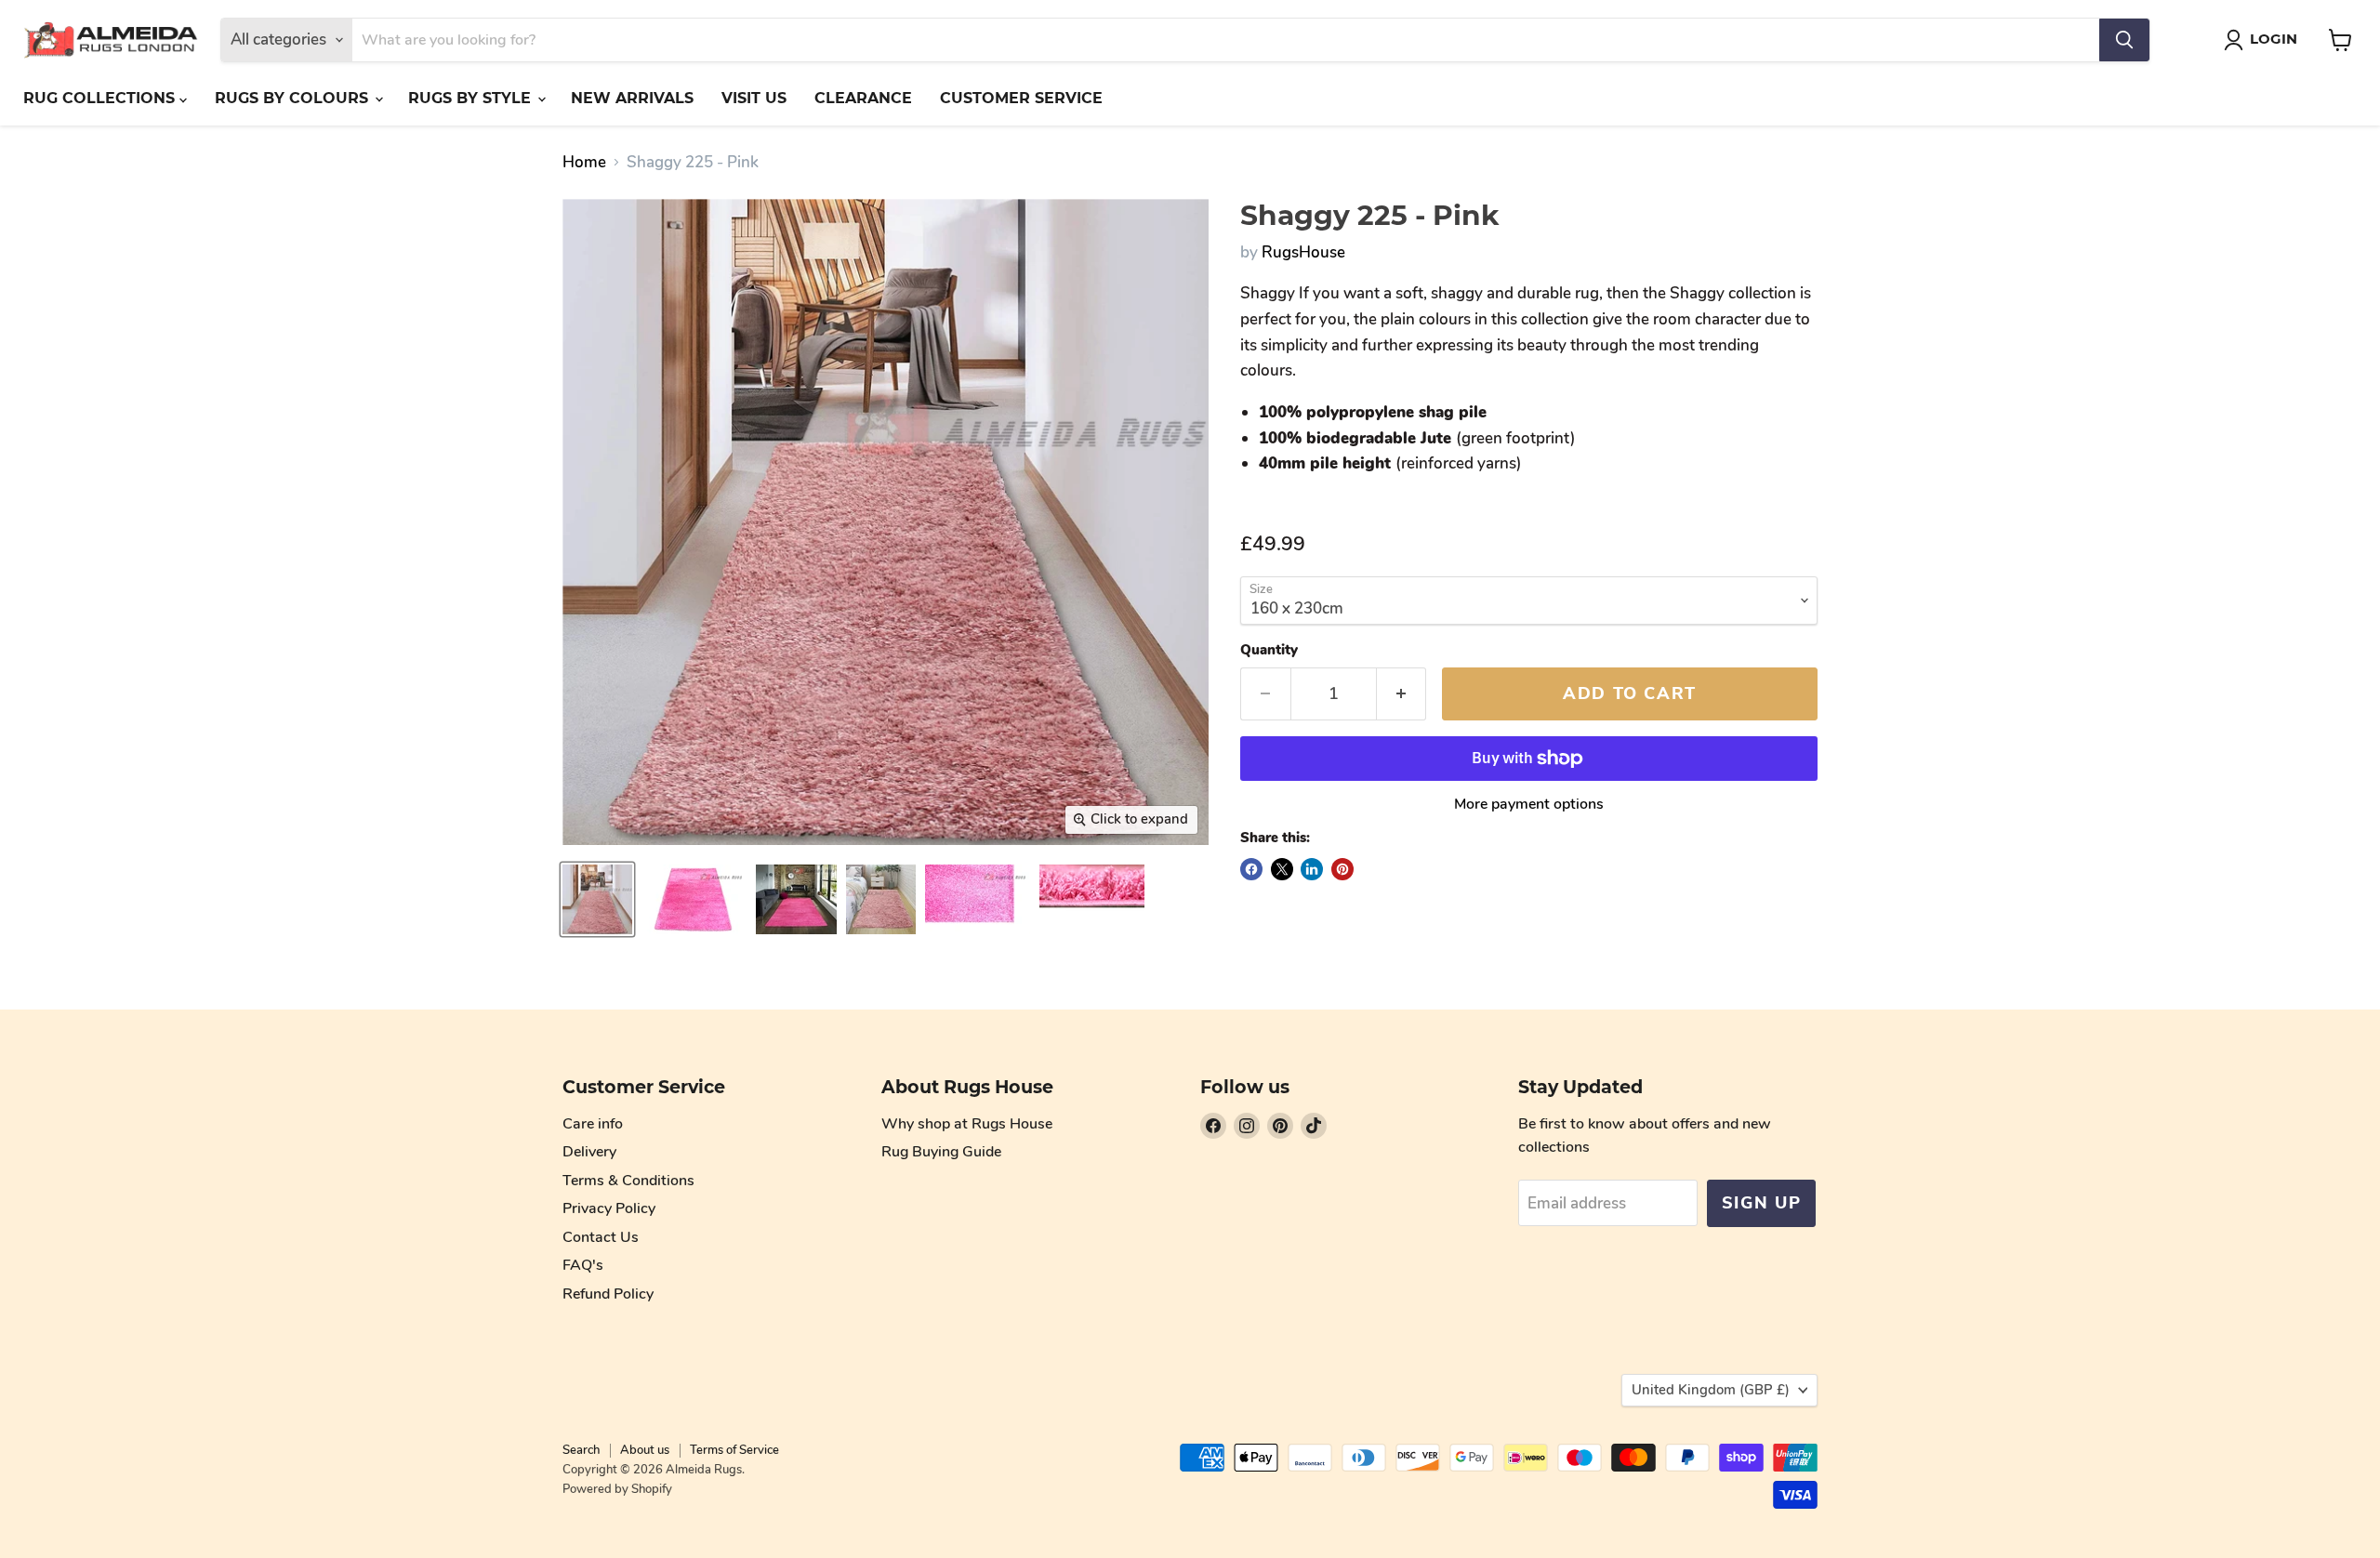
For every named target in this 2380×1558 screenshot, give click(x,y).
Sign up (1761, 1203)
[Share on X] (1282, 869)
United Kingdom (1711, 1390)
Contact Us (601, 1237)
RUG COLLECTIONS (101, 98)
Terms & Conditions (628, 1181)
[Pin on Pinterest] (1342, 869)
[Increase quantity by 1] (1402, 694)
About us (645, 1450)
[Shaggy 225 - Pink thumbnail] (597, 899)
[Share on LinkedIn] (1312, 869)
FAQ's (583, 1265)
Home (584, 163)
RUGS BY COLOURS (294, 98)
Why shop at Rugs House (967, 1124)
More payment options (1529, 804)
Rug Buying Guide (941, 1152)
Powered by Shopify (617, 1489)
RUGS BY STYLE (472, 98)
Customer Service (1021, 98)
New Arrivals (632, 98)
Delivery (589, 1152)
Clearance (863, 98)
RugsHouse (1303, 252)
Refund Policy (608, 1294)
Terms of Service (734, 1450)
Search (581, 1450)
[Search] (2124, 40)
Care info (593, 1124)
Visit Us (754, 98)
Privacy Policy (609, 1208)
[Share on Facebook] (1251, 869)
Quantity (1269, 650)
